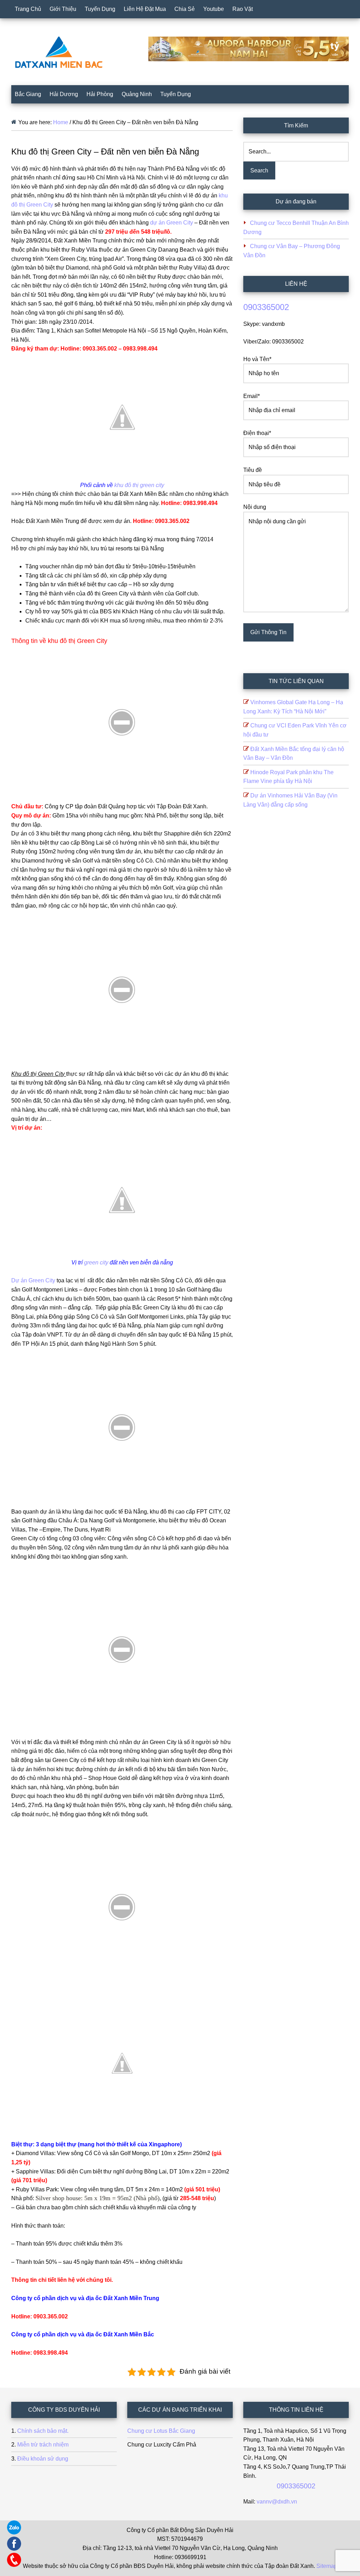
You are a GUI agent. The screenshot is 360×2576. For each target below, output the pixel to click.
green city (96, 1262)
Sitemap (327, 2566)
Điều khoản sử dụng (43, 2459)
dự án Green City (172, 223)
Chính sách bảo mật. (43, 2431)
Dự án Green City (33, 1280)
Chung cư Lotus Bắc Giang (161, 2431)
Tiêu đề (253, 470)
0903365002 (266, 307)
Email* (252, 396)
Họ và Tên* (257, 359)
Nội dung (255, 507)
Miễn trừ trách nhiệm (43, 2445)
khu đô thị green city (139, 485)
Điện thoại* (257, 433)
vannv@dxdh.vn (277, 2502)
